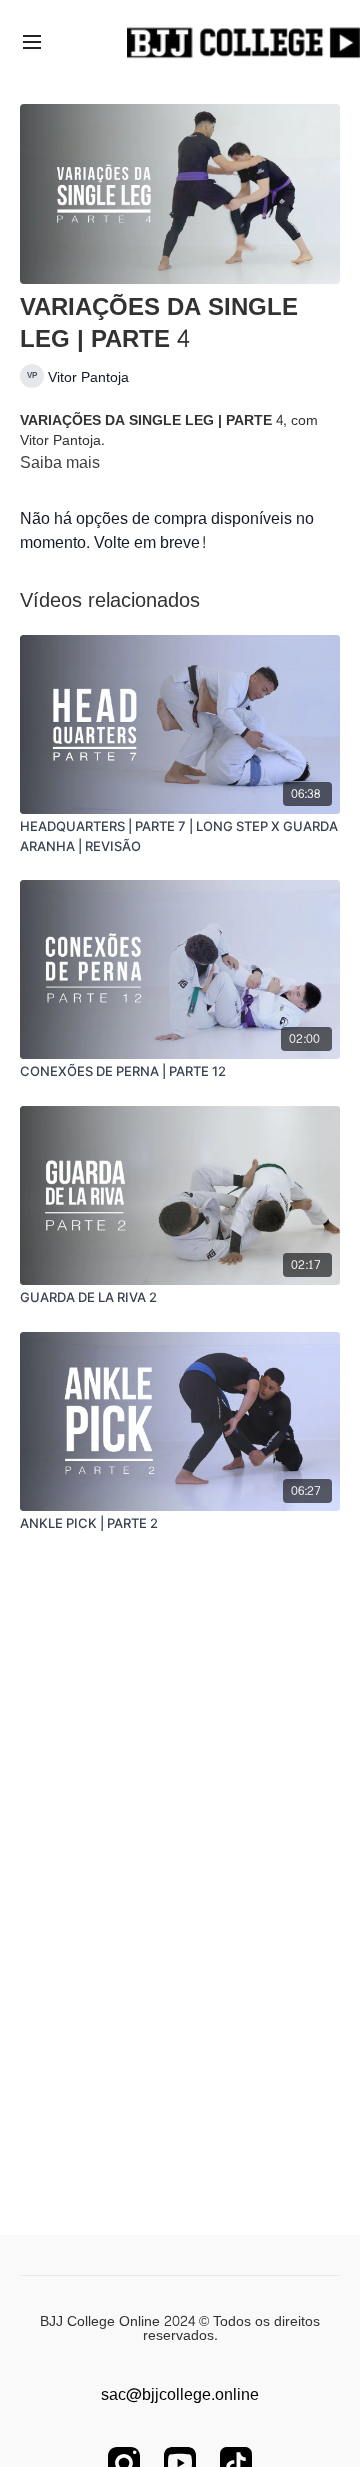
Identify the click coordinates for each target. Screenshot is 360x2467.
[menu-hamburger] (32, 44)
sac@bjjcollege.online (180, 2395)
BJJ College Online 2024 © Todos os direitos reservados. (180, 2329)
